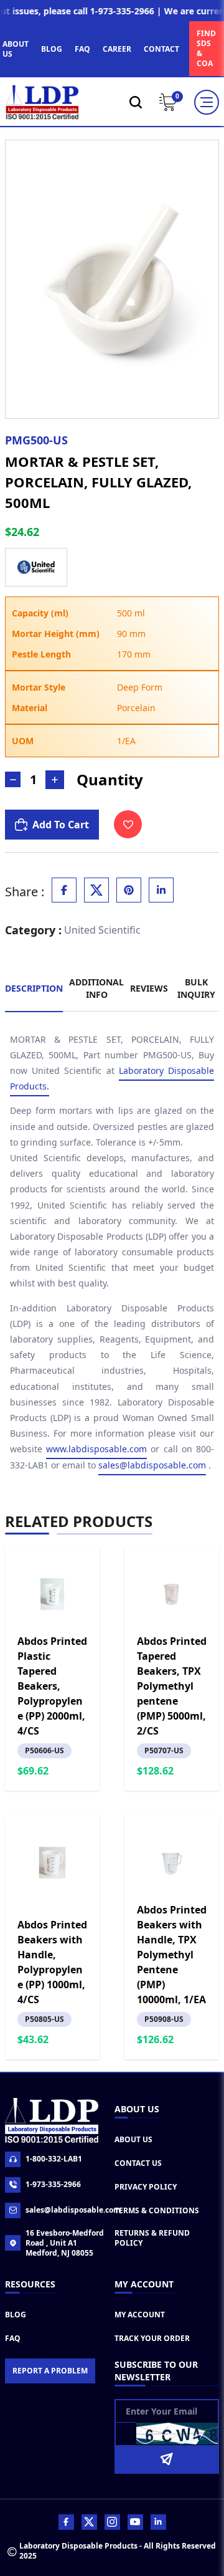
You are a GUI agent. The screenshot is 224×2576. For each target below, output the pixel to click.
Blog (16, 2315)
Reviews (149, 988)
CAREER (117, 49)
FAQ (82, 49)
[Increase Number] (55, 780)
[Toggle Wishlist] (128, 824)
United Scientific (102, 930)
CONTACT (161, 49)
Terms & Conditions (157, 2210)
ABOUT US (16, 49)
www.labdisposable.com (96, 1449)
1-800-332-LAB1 (54, 2159)
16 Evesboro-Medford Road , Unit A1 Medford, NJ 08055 (65, 2243)
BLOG (52, 49)
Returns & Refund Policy (152, 2238)
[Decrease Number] (13, 779)
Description (34, 988)
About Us (133, 2139)
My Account (140, 2315)
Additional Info (96, 988)
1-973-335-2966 (53, 2184)
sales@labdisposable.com (152, 1465)
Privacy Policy (146, 2187)
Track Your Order (152, 2338)
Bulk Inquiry (196, 988)
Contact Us (138, 2163)
